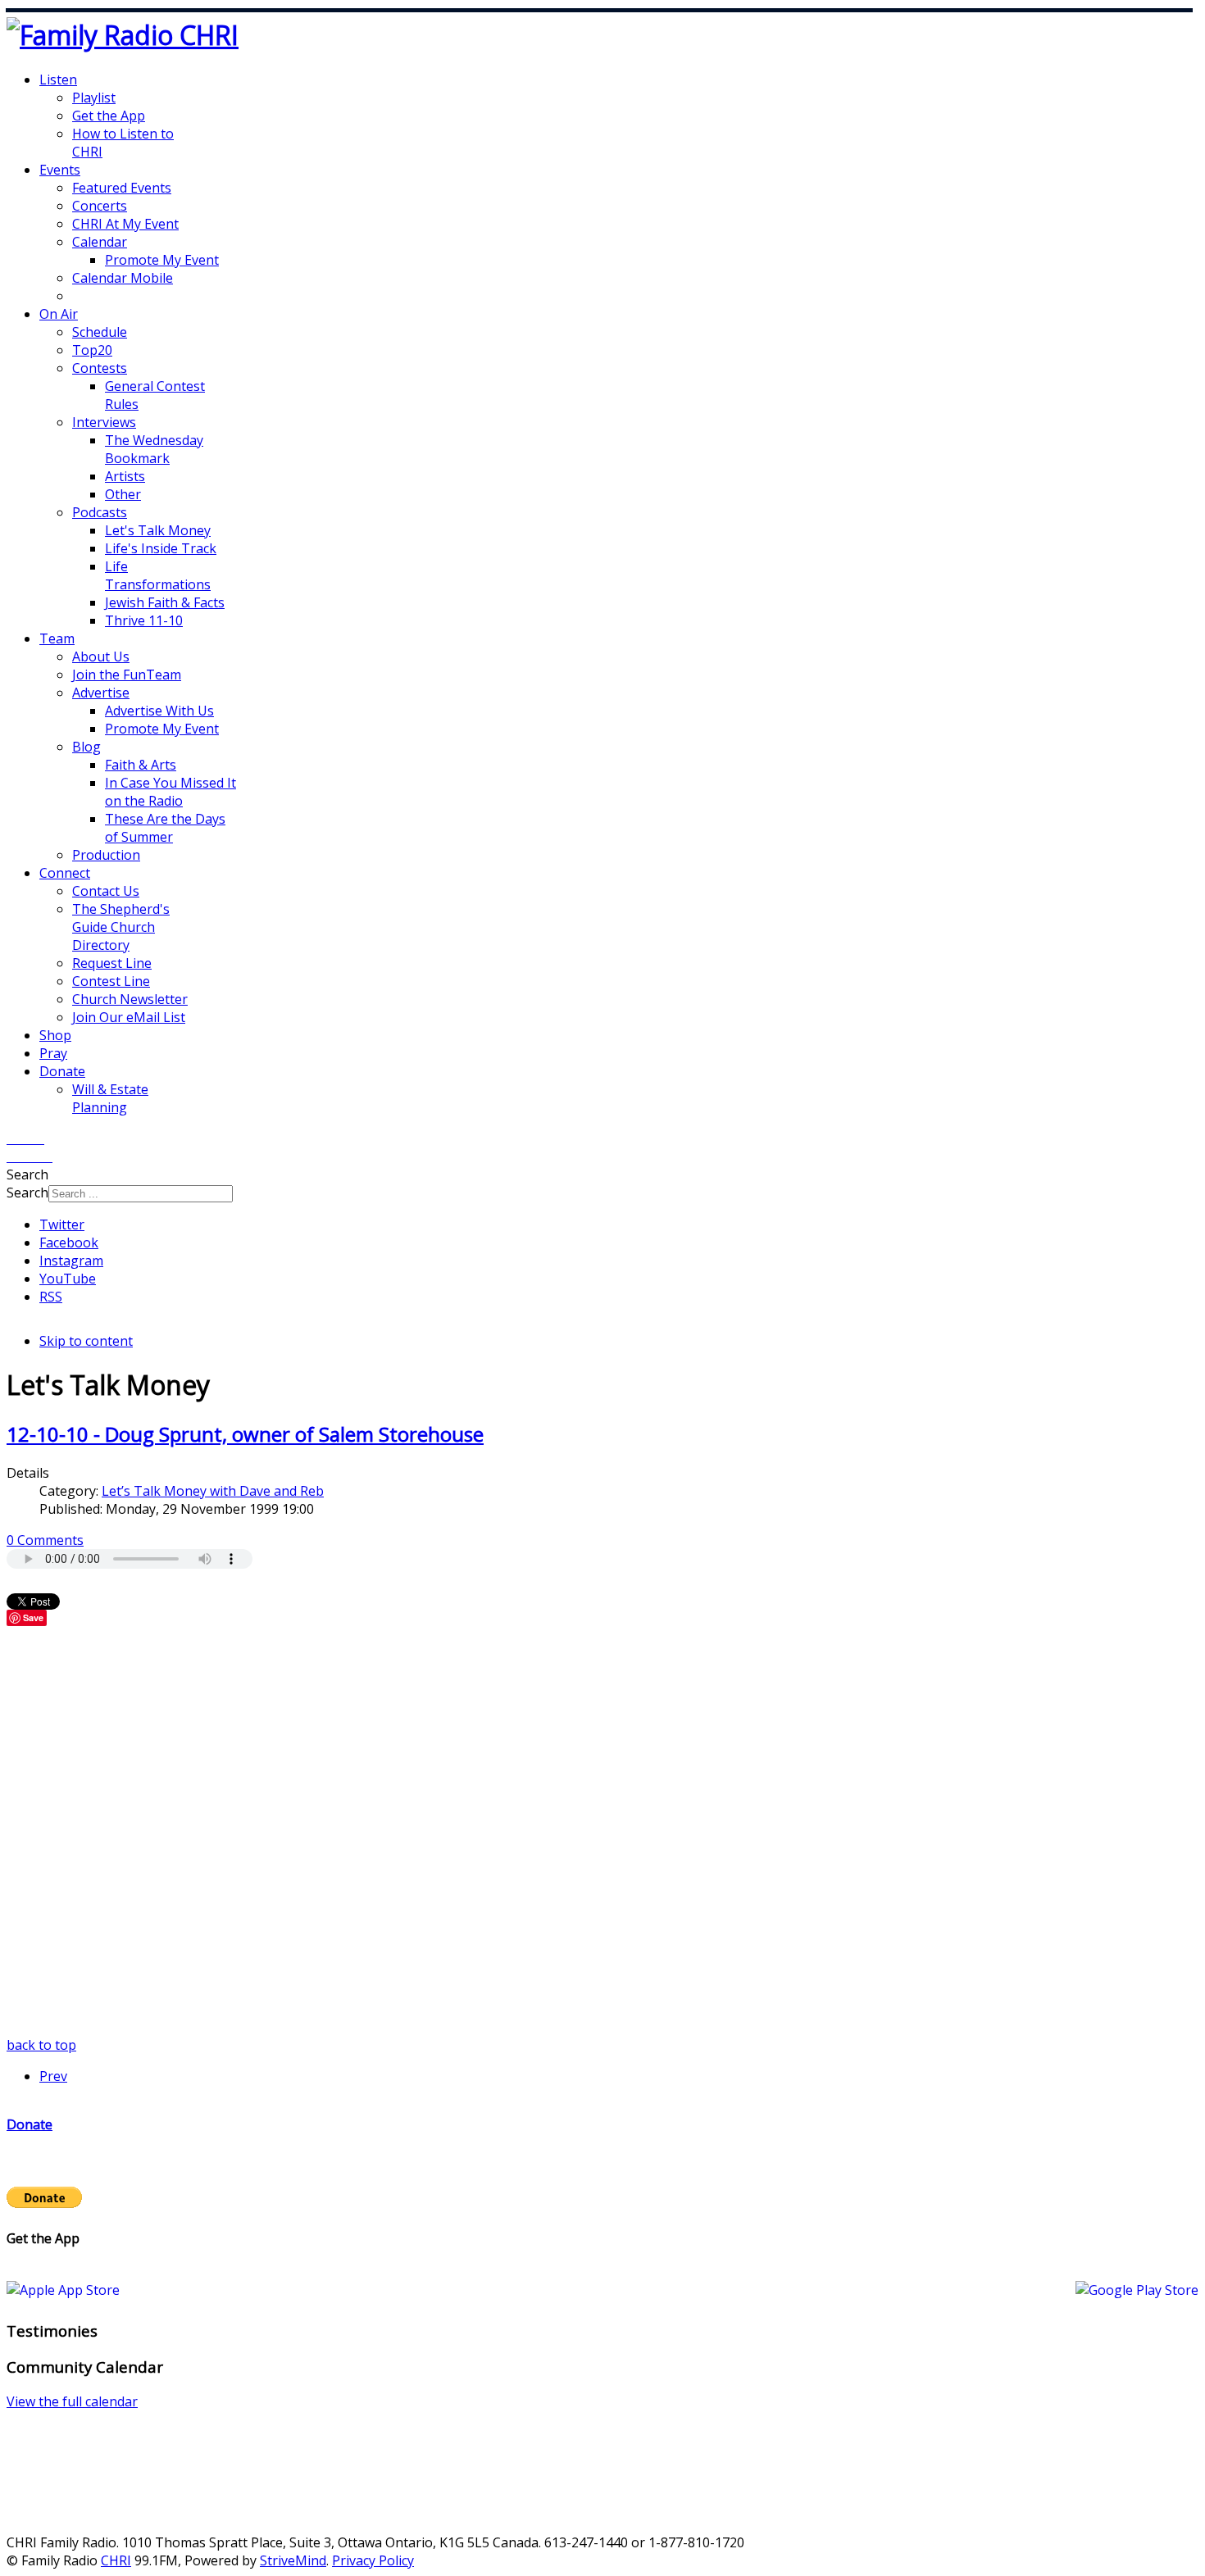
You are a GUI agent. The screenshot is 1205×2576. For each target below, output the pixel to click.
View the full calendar (72, 2401)
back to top (41, 2045)
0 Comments (45, 1540)
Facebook (69, 1243)
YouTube (68, 1279)
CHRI (116, 2560)
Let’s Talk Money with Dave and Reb (213, 1491)
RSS (51, 1297)
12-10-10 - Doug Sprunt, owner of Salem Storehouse (245, 1434)
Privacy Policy (373, 2560)
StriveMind (293, 2560)
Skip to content (86, 1341)
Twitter (62, 1224)
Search (27, 1193)
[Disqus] (602, 1831)
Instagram (71, 1261)
